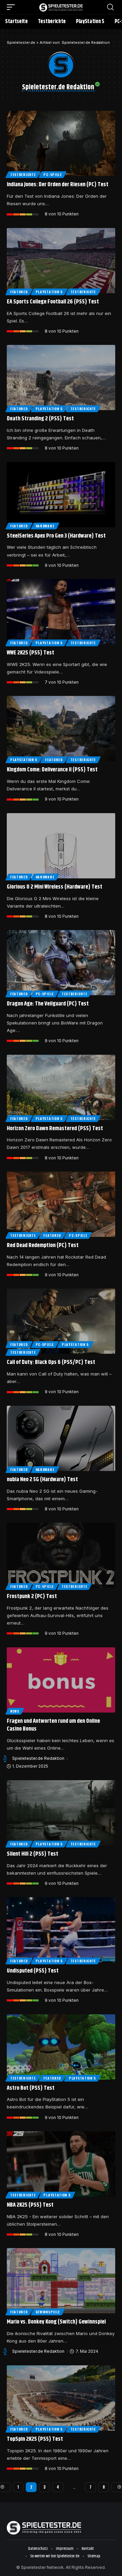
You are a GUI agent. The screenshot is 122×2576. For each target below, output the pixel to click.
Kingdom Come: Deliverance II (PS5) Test (52, 770)
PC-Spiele (53, 174)
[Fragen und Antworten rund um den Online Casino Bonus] (61, 1680)
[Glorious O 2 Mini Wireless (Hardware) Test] (61, 846)
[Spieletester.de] (61, 7)
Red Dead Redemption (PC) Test (43, 1245)
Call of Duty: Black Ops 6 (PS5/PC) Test (51, 1362)
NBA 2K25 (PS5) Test (30, 2205)
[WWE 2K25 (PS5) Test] (61, 612)
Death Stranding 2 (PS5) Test (40, 419)
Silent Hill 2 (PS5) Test (33, 1854)
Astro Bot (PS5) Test (31, 2088)
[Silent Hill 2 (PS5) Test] (61, 1813)
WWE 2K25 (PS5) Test (30, 653)
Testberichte (23, 174)
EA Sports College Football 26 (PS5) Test (53, 302)
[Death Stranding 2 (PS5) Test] (61, 378)
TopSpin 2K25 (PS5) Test (35, 2439)
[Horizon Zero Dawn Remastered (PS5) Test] (61, 1087)
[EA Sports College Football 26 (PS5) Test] (61, 261)
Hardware (45, 526)
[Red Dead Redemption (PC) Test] (61, 1204)
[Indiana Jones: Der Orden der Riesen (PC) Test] (61, 143)
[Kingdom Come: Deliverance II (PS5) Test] (61, 729)
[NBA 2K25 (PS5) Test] (61, 2164)
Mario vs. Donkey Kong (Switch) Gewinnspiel (56, 2322)
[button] (13, 7)
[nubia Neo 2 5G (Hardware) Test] (61, 1438)
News (15, 1711)
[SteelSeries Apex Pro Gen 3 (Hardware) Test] (61, 495)
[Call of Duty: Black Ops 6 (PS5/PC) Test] (61, 1321)
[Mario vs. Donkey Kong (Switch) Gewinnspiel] (61, 2281)
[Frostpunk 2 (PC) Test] (61, 1555)
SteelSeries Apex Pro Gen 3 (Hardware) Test (56, 536)
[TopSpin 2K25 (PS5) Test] (61, 2398)
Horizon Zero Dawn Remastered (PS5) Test (55, 1128)
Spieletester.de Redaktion (38, 1758)
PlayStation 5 (49, 292)
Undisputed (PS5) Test (33, 1971)
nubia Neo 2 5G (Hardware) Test (42, 1479)
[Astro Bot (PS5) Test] (61, 2047)
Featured (19, 292)
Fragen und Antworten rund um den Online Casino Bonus (53, 1725)
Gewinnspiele (48, 2312)
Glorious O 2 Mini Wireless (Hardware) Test (55, 887)
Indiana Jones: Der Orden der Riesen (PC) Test (58, 185)
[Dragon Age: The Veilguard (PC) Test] (61, 963)
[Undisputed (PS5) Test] (61, 1930)
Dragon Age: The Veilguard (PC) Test (48, 1004)
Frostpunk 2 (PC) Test (32, 1596)
